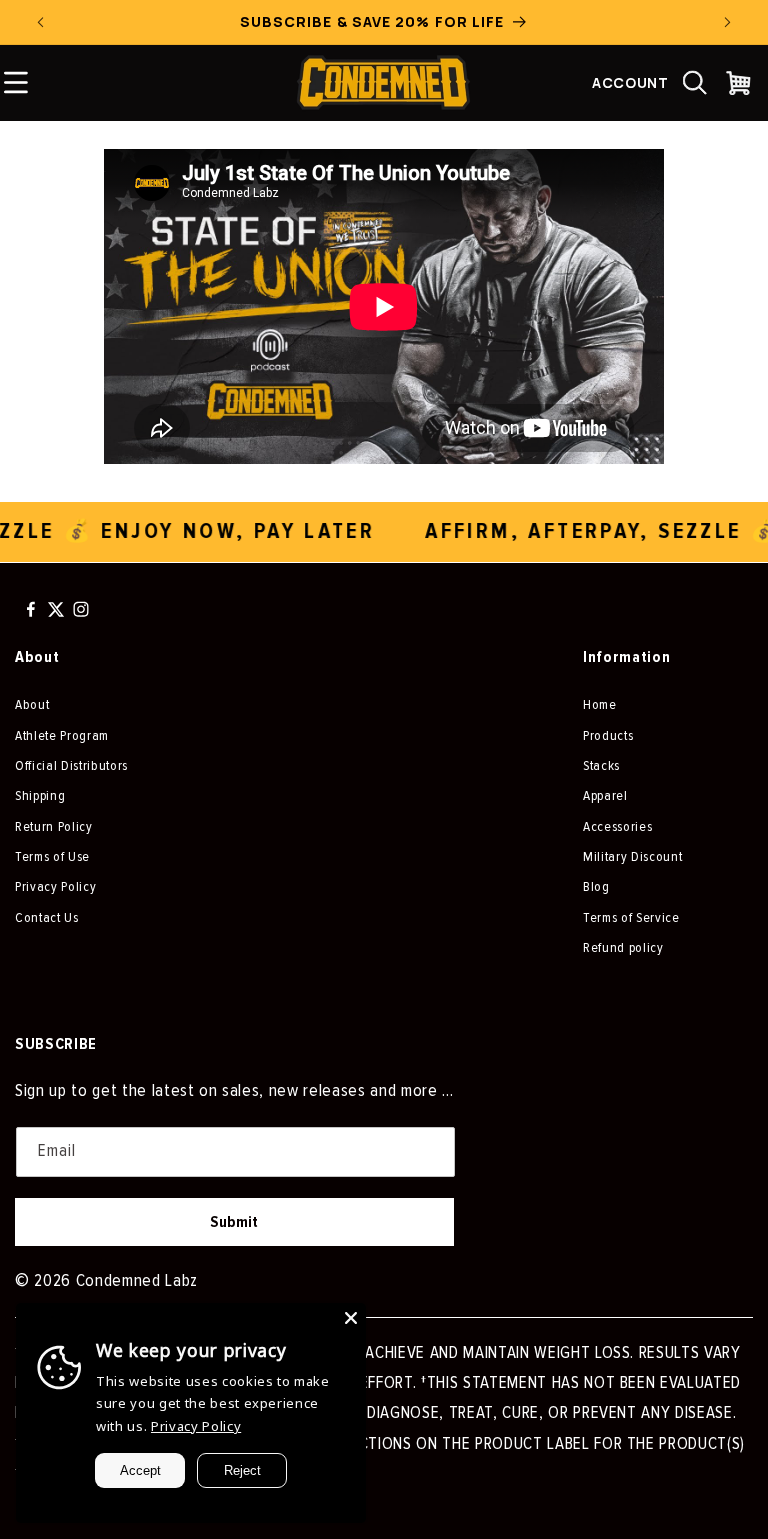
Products (608, 735)
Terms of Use (52, 856)
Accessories (617, 826)
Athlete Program (62, 735)
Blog (596, 886)
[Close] (351, 1318)
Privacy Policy (55, 886)
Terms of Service (631, 917)
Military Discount (632, 856)
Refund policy (623, 947)
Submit (234, 1222)
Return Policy (54, 826)
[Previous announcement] (41, 22)
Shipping (40, 795)
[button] (695, 83)
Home (600, 704)
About (32, 704)
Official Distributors (71, 765)
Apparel (605, 795)
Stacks (601, 765)
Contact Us (47, 917)
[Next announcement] (727, 22)
